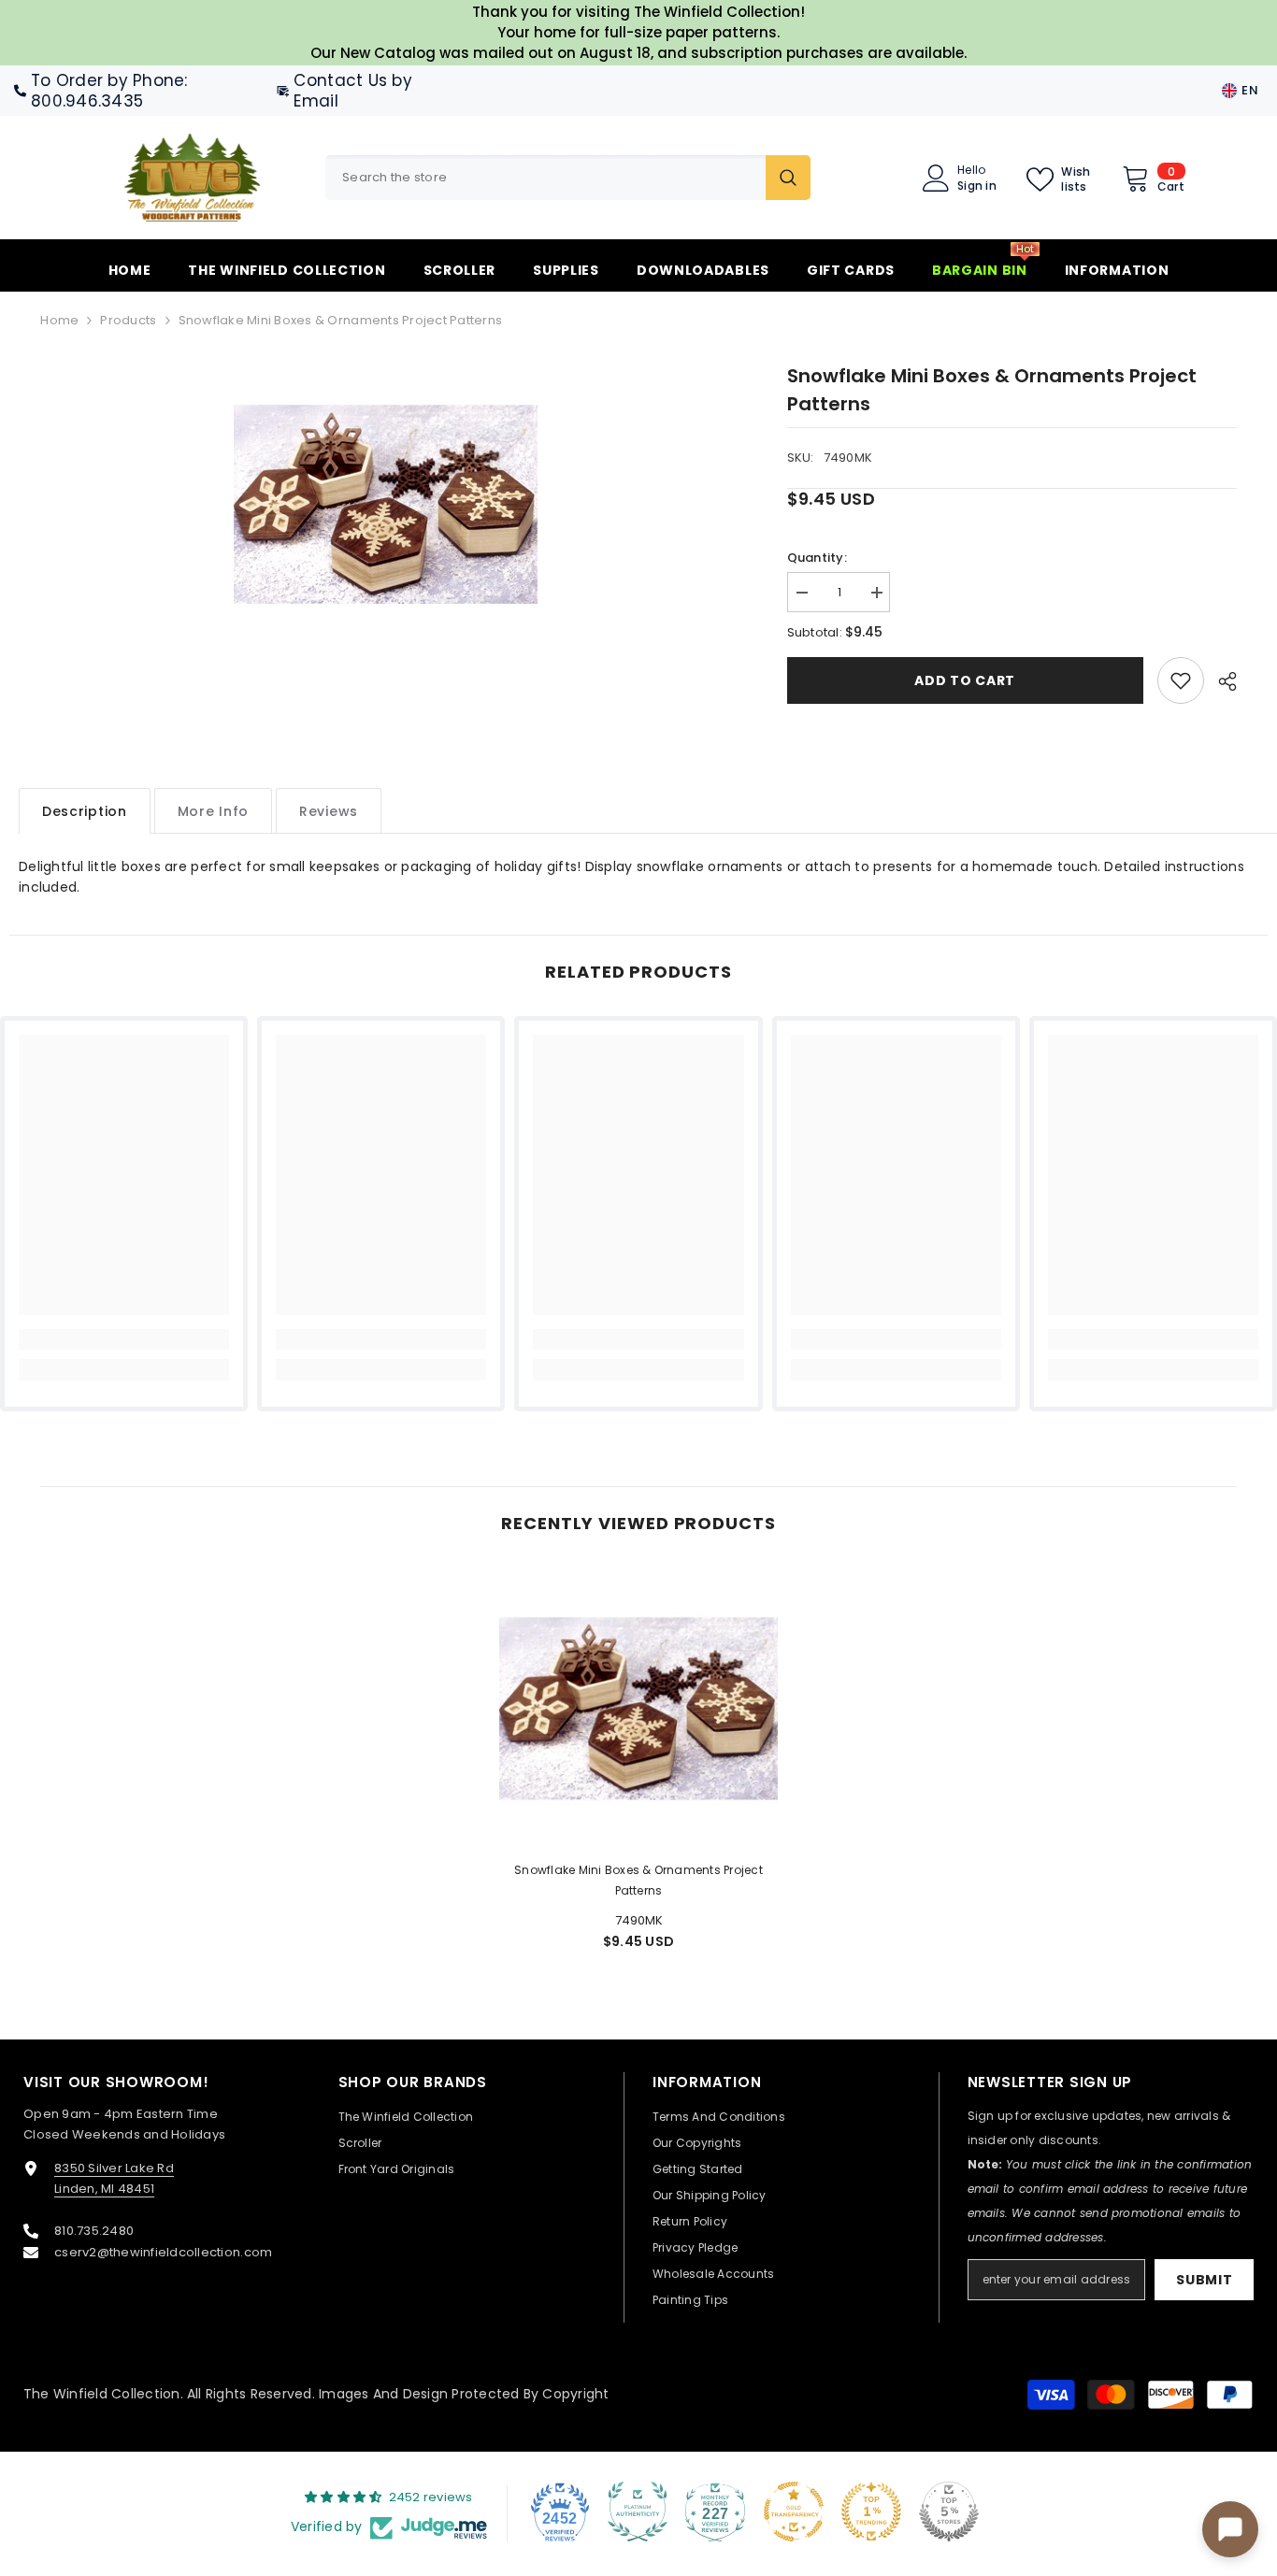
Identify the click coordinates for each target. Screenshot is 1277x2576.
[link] (1181, 680)
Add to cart (965, 680)
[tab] (85, 811)
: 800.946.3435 (109, 91)
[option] (386, 502)
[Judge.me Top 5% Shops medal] (949, 2512)
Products (128, 320)
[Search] (568, 178)
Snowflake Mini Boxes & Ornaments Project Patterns (638, 1880)
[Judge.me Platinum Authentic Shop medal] (638, 2512)
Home (59, 320)
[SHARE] (1220, 681)
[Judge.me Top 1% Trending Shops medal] (871, 2512)
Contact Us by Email (352, 91)
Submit (1204, 2280)
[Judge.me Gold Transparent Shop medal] (794, 2512)
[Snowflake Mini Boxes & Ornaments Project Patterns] (638, 1707)
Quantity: (817, 558)
